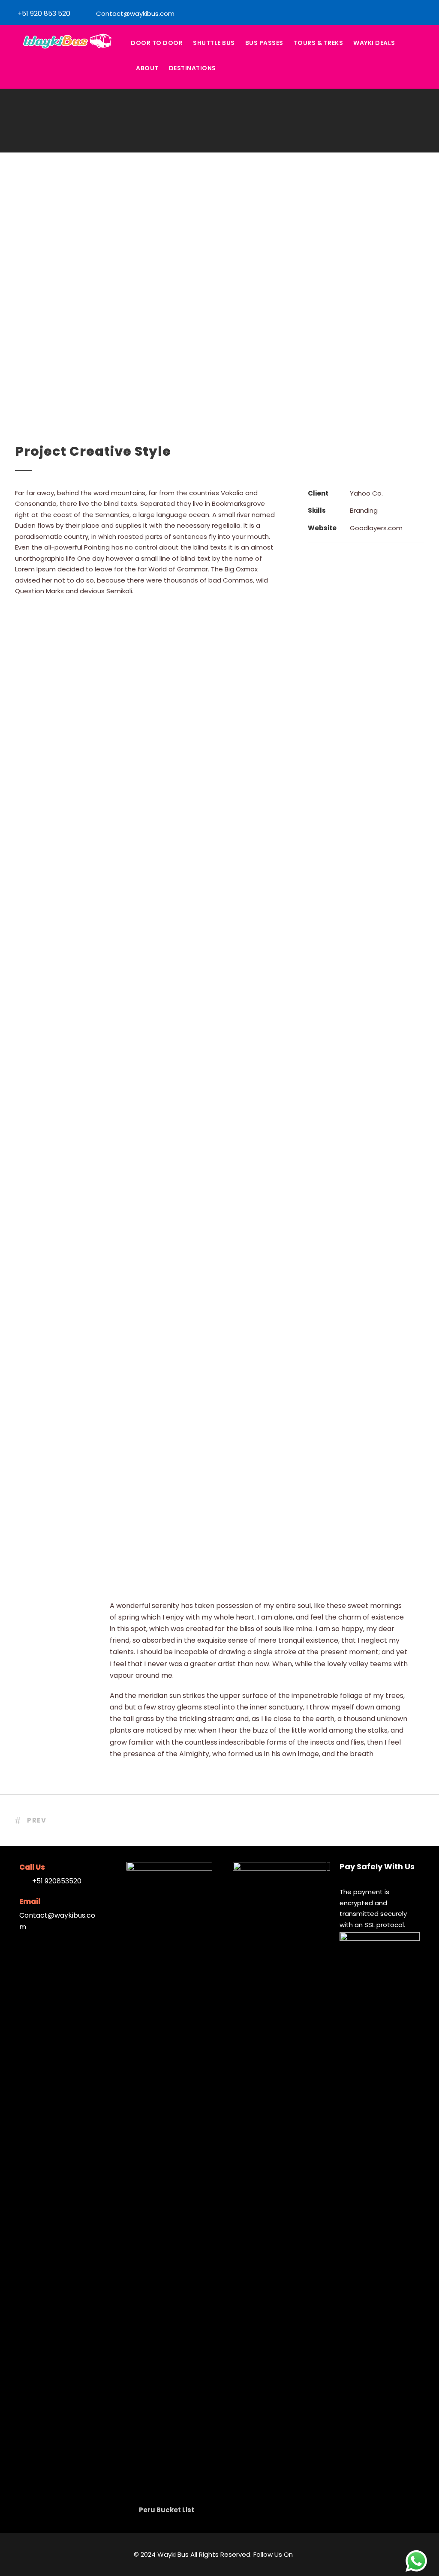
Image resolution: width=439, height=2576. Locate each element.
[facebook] (414, 13)
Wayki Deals (374, 43)
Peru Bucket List (167, 2510)
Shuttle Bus (214, 43)
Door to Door (157, 43)
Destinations (192, 68)
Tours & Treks (319, 43)
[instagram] (428, 13)
